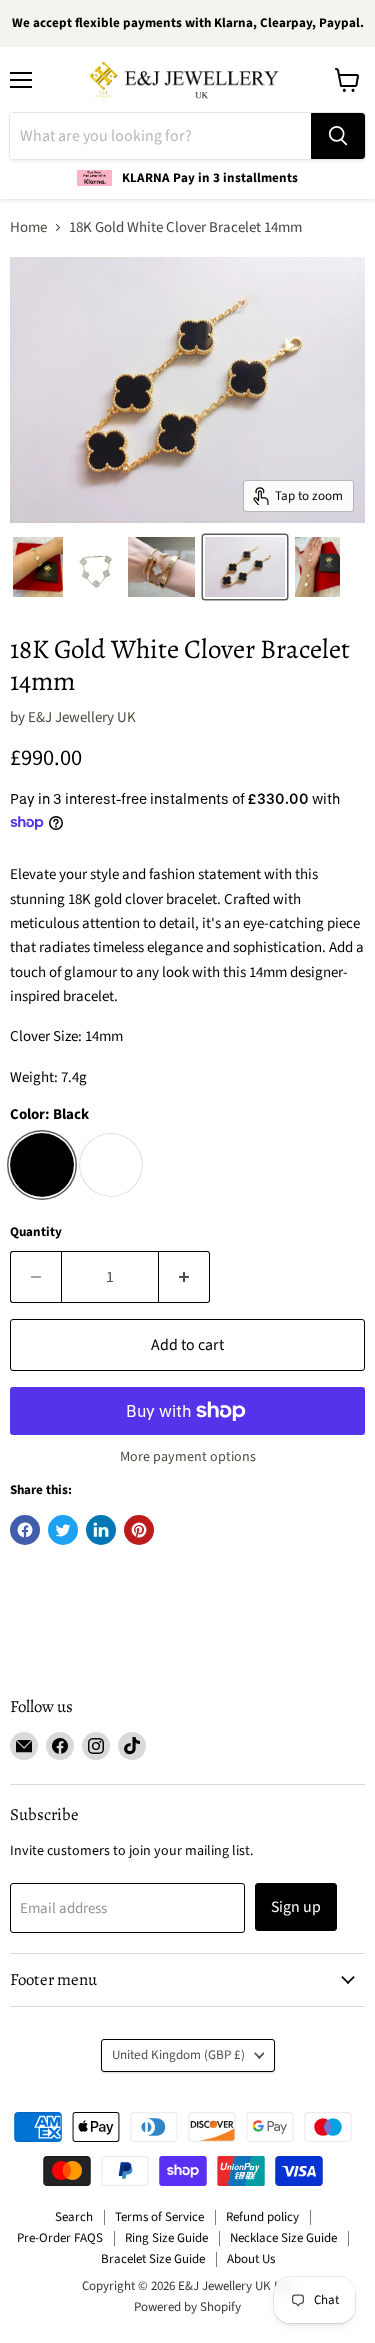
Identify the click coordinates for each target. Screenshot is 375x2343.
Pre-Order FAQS (60, 2238)
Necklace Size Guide (283, 2238)
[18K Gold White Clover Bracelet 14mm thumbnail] (38, 567)
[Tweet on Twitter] (63, 1530)
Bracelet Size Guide (153, 2259)
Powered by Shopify (187, 2307)
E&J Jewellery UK (82, 717)
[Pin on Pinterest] (139, 1530)
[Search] (338, 136)
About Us (251, 2259)
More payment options (188, 1457)
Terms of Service (159, 2217)
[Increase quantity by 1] (184, 1277)
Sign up (296, 1907)
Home (28, 227)
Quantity (36, 1232)
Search (74, 2217)
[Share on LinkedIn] (101, 1530)
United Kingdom (178, 2055)
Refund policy (262, 2217)
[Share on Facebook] (25, 1530)
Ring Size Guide (166, 2238)
